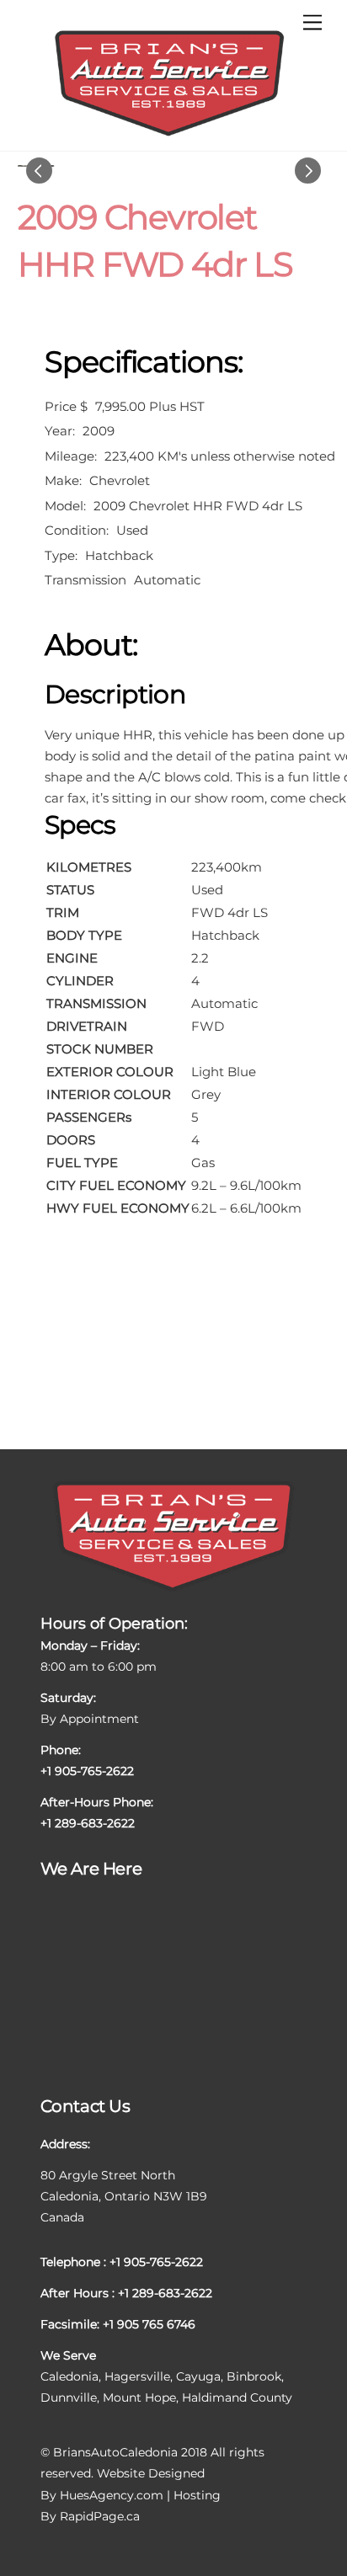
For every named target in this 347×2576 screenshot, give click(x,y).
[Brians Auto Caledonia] (169, 134)
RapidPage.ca (100, 2516)
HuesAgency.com (112, 2495)
